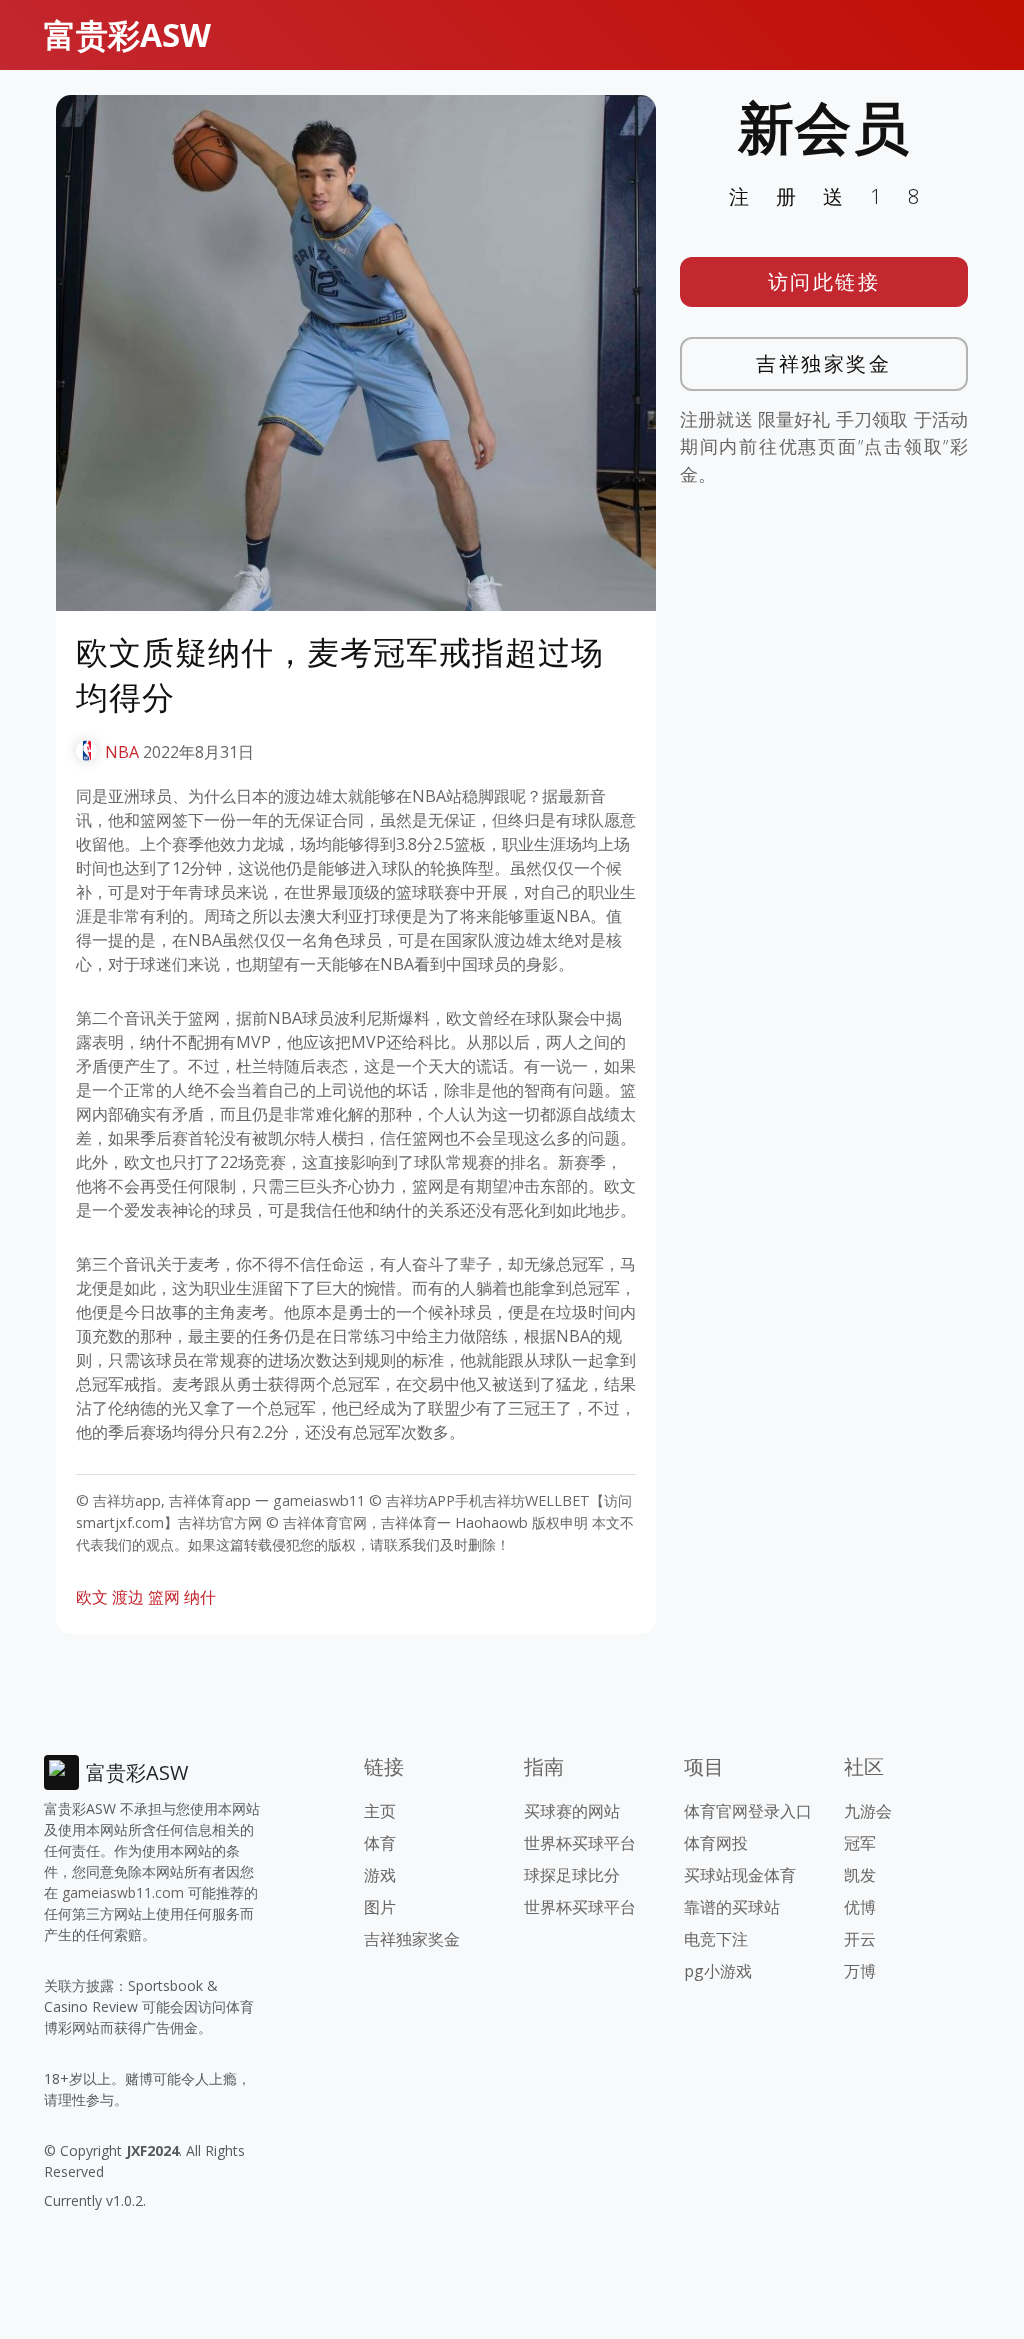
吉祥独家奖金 (823, 363)
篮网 (164, 1597)
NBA (122, 752)
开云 (860, 1939)
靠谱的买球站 (732, 1907)
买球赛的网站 (572, 1811)
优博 (860, 1907)
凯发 (860, 1875)
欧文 (92, 1597)
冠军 (860, 1843)
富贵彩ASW (127, 34)
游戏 (380, 1875)
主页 (380, 1811)
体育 (380, 1843)
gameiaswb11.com (123, 1892)
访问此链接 (824, 281)
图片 (380, 1907)
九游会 (868, 1811)
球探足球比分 (572, 1875)
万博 (860, 1971)
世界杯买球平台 (580, 1843)
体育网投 (716, 1843)
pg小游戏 (718, 1971)
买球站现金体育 (740, 1875)
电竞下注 (716, 1939)
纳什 (200, 1597)
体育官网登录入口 (748, 1811)
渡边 (128, 1597)
